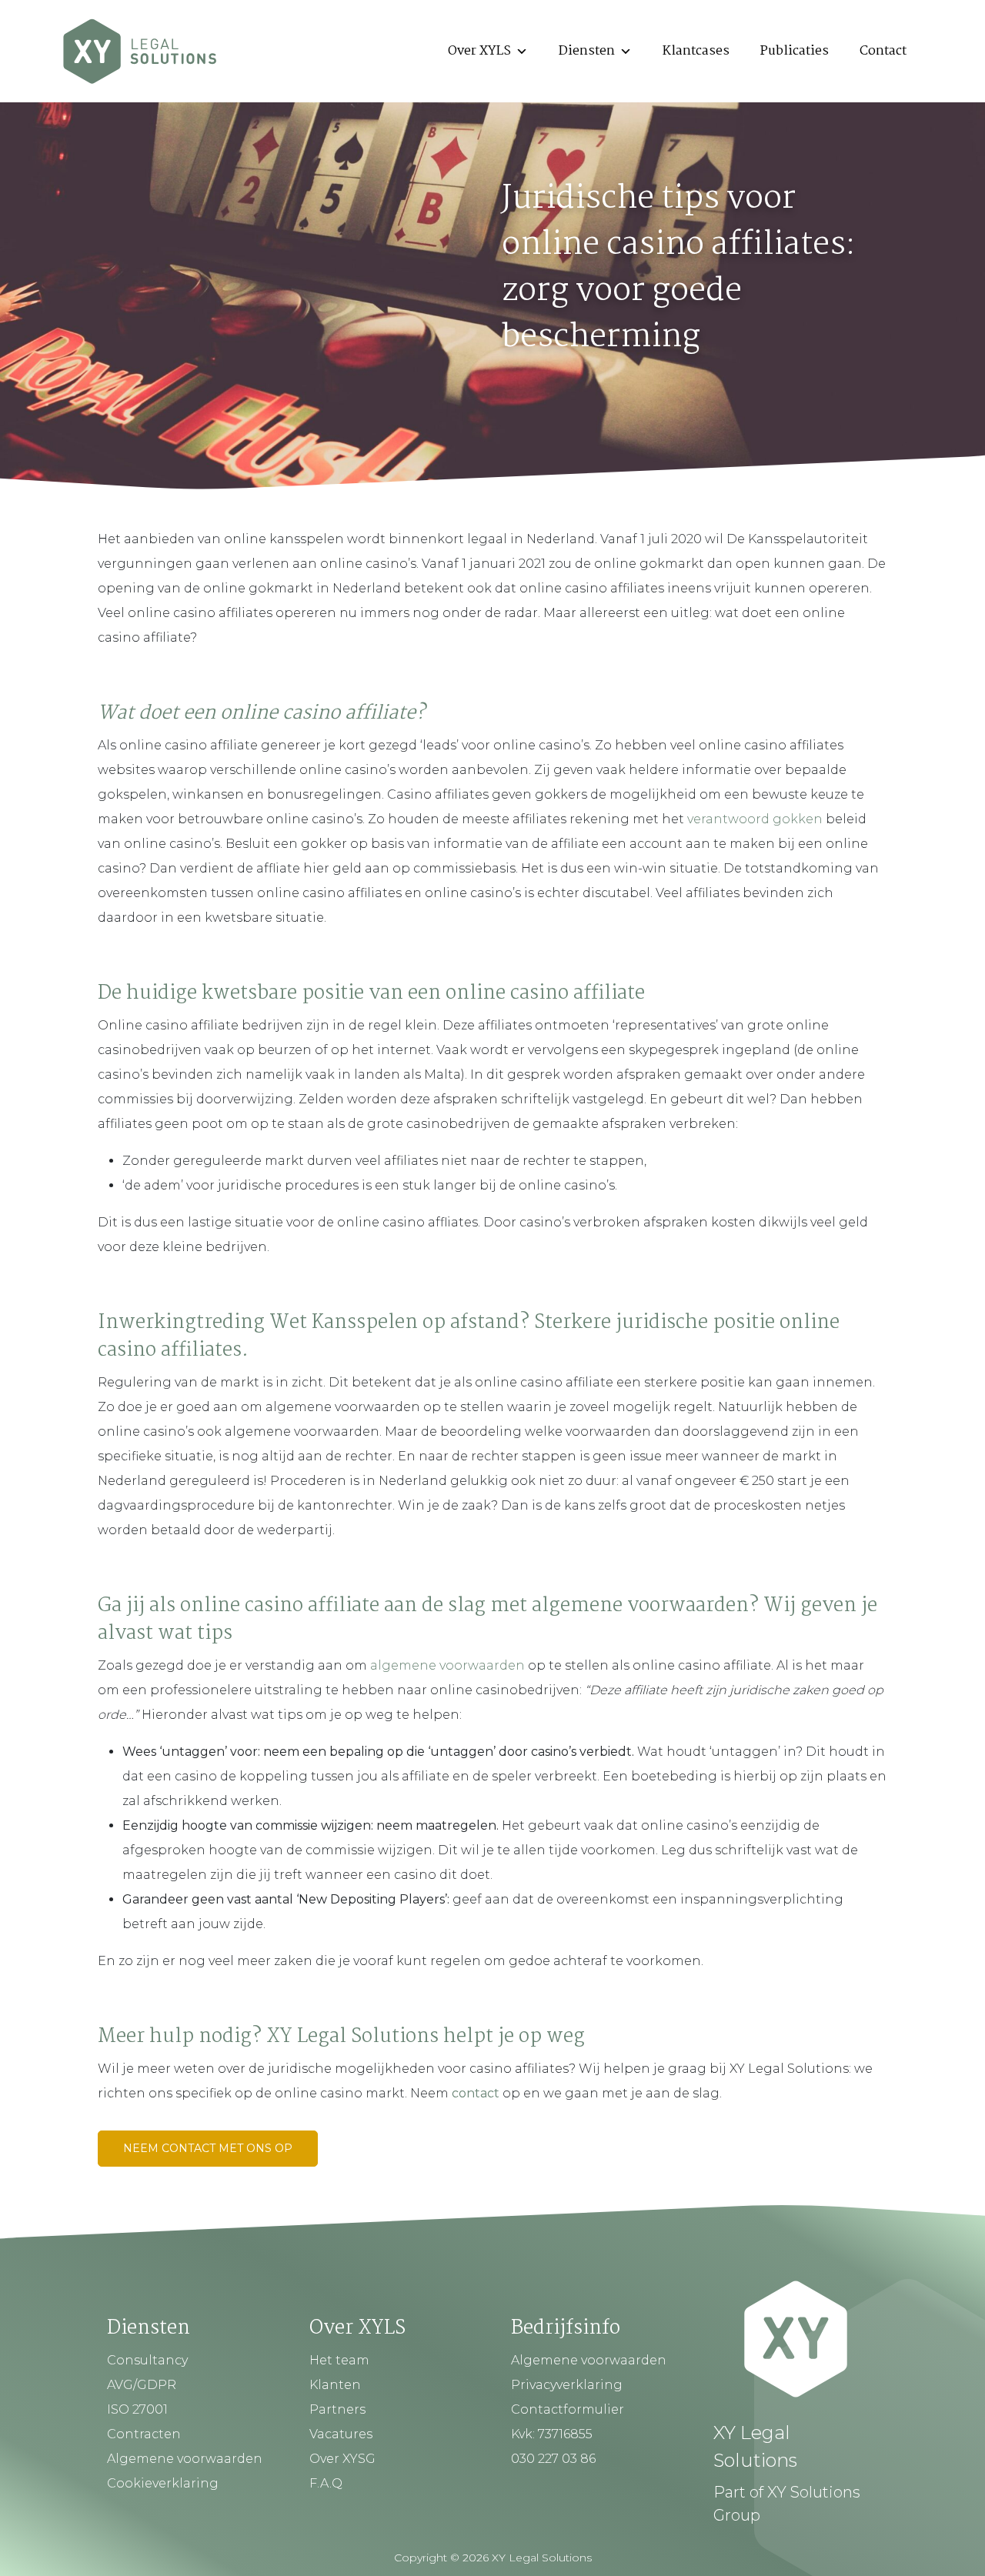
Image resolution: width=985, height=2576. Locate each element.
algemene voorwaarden (447, 1665)
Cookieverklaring (163, 2483)
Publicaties (795, 51)
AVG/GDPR (142, 2385)
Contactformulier (568, 2409)
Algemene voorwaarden (185, 2459)
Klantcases (696, 51)
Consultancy (147, 2360)
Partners (337, 2409)
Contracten (144, 2434)
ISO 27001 (137, 2409)
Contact (883, 51)
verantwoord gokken (755, 819)
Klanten (335, 2385)
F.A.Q (326, 2483)
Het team (339, 2360)
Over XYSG (342, 2459)
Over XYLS (479, 51)
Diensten (587, 51)
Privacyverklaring (567, 2385)
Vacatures (341, 2434)
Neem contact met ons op (208, 2148)
